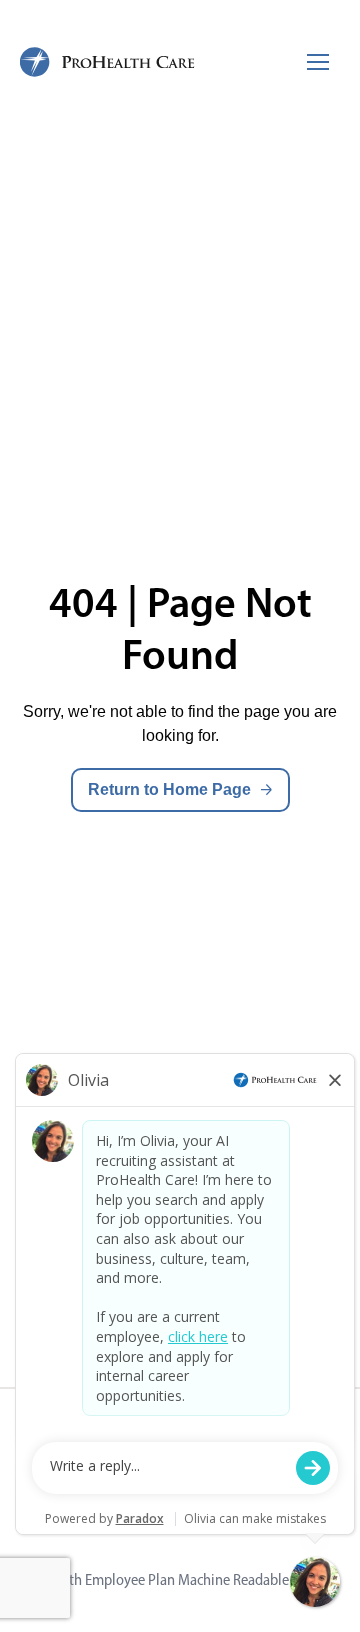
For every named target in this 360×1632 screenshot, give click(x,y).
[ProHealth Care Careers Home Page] (108, 62)
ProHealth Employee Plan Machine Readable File (167, 1579)
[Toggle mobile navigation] (318, 62)
